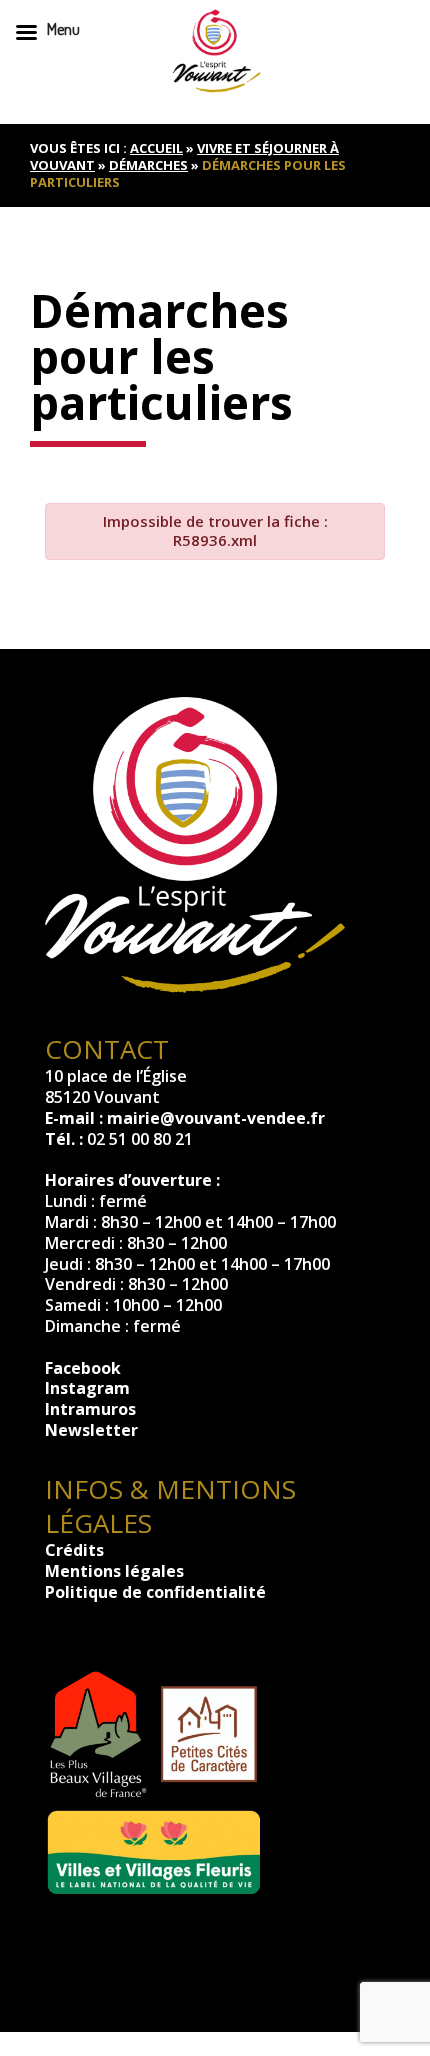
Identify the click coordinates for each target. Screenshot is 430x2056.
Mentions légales (114, 1571)
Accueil (156, 148)
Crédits (74, 1550)
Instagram (87, 1388)
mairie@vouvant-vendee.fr (216, 1118)
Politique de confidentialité (155, 1592)
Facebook (83, 1368)
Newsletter (91, 1430)
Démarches (148, 165)
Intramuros (90, 1409)
